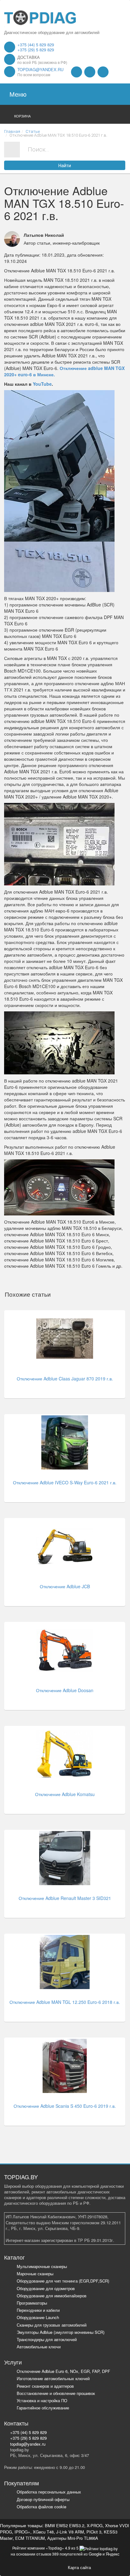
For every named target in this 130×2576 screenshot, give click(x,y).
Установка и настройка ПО (42, 2400)
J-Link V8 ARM (70, 2532)
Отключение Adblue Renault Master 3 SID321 (65, 1898)
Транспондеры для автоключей (47, 2339)
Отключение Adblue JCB (65, 1586)
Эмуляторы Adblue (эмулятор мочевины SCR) (61, 2332)
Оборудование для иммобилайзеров (52, 2296)
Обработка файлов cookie (41, 2507)
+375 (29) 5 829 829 (36, 50)
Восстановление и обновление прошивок (56, 2393)
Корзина (22, 116)
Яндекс (113, 2554)
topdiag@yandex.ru (40, 69)
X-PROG (95, 2525)
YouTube (42, 384)
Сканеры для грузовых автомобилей (52, 2325)
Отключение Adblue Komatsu (65, 1794)
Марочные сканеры (35, 2274)
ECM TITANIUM (30, 2538)
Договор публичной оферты (43, 2499)
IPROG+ (22, 2532)
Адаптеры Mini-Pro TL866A (73, 2538)
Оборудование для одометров (46, 2288)
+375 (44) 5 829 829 (36, 45)
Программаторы (32, 2303)
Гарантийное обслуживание (43, 2408)
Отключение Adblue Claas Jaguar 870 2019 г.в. (65, 1379)
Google (95, 2554)
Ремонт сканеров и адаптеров (45, 2386)
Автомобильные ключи (39, 2347)
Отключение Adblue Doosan (65, 1690)
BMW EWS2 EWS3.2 (65, 2525)
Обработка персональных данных (49, 2492)
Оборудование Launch (38, 2317)
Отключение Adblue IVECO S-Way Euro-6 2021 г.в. (65, 1482)
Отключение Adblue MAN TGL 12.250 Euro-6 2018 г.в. (65, 2002)
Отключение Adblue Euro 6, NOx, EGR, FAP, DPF (63, 2371)
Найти (65, 166)
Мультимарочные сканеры (42, 2266)
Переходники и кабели (38, 2310)
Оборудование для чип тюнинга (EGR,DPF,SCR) (63, 2281)
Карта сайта (79, 2567)
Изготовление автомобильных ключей (53, 2378)
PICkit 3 (94, 2532)
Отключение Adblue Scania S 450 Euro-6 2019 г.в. (65, 2106)
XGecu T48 (43, 2532)
